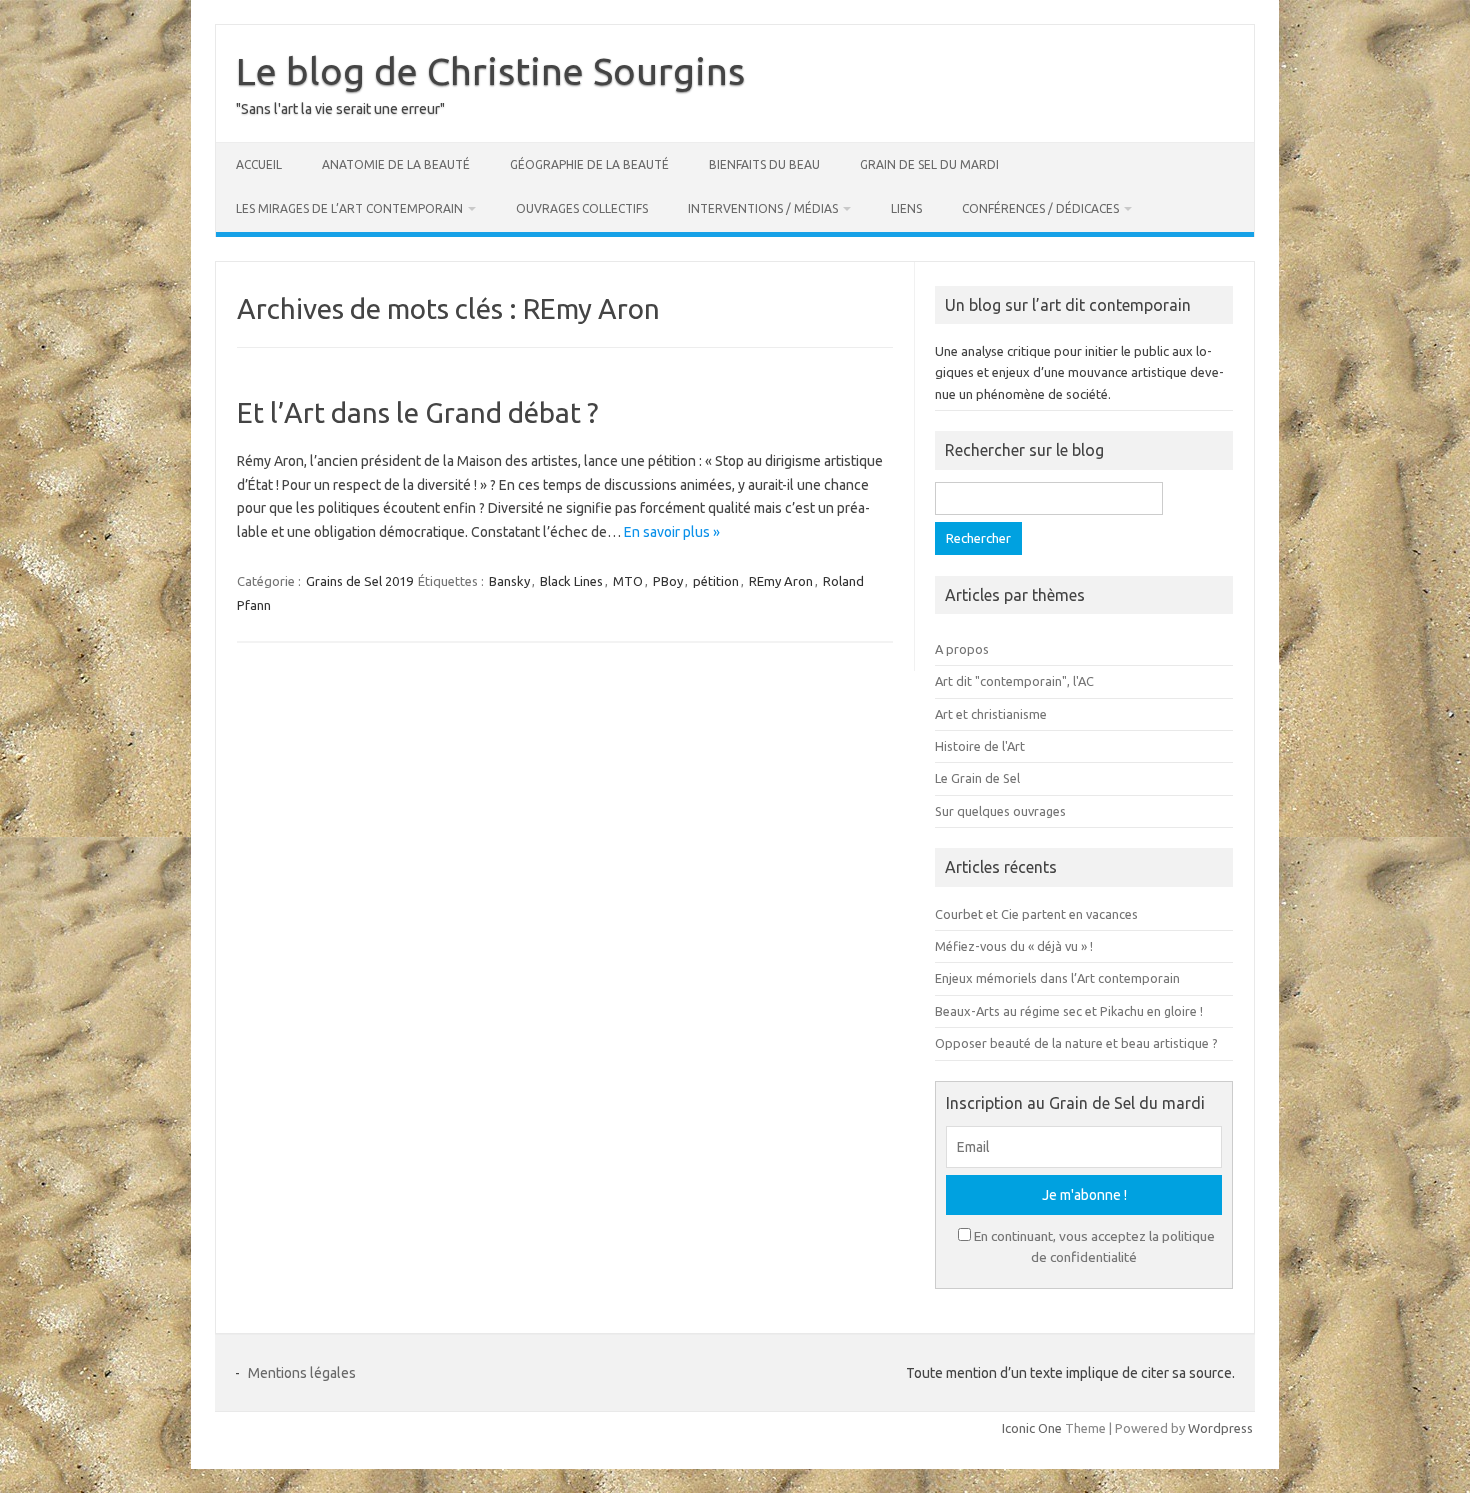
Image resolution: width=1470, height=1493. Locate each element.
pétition (716, 581)
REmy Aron (781, 581)
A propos (962, 649)
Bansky (509, 581)
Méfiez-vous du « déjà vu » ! (1014, 946)
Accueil (259, 164)
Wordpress (1220, 1428)
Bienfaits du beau (764, 164)
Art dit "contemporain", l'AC (1014, 681)
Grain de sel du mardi (929, 164)
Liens (906, 208)
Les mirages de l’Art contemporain (349, 208)
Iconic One (1032, 1428)
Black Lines (571, 581)
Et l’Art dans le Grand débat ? (417, 412)
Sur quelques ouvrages (1000, 811)
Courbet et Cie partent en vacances (1036, 914)
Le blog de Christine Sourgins (490, 71)
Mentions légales (302, 1373)
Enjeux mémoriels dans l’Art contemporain (1057, 978)
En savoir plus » (672, 532)
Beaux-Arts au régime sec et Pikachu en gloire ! (1069, 1011)
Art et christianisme (991, 714)
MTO (628, 581)
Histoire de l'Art (980, 746)
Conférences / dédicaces (1040, 208)
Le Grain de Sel (977, 778)
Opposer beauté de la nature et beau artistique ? (1076, 1043)
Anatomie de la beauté (396, 164)
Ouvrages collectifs (582, 208)
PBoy (668, 581)
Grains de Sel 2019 (359, 581)
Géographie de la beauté (589, 164)
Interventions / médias (763, 208)
